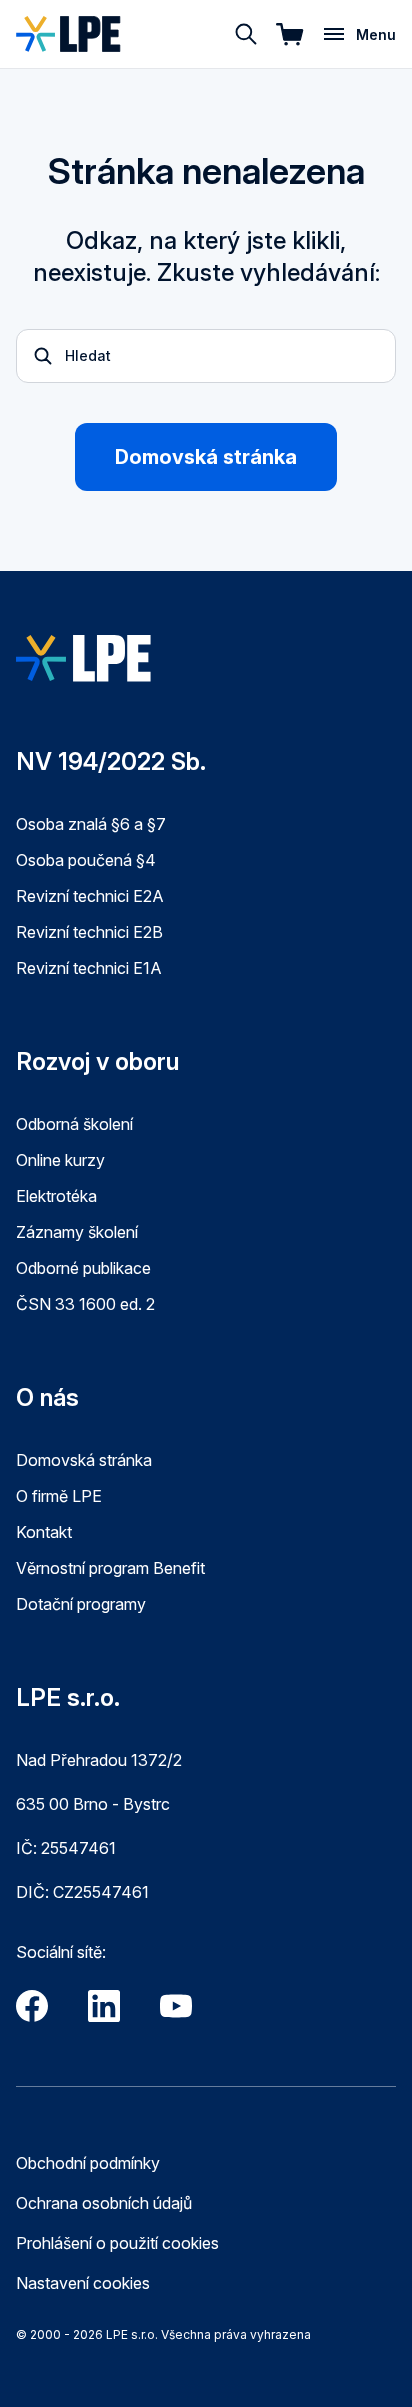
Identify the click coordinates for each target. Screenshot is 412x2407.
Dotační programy (81, 1604)
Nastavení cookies (83, 2283)
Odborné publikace (83, 1268)
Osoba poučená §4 (86, 860)
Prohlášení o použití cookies (117, 2243)
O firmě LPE (59, 1496)
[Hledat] (246, 34)
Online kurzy (60, 1160)
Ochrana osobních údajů (104, 2203)
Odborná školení (74, 1124)
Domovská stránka (206, 457)
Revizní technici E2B (89, 932)
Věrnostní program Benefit (110, 1568)
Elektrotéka (56, 1196)
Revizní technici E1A (89, 968)
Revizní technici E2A (90, 896)
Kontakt (44, 1532)
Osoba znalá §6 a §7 (91, 824)
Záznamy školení (77, 1232)
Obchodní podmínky (88, 2163)
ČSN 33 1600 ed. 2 (85, 1304)
